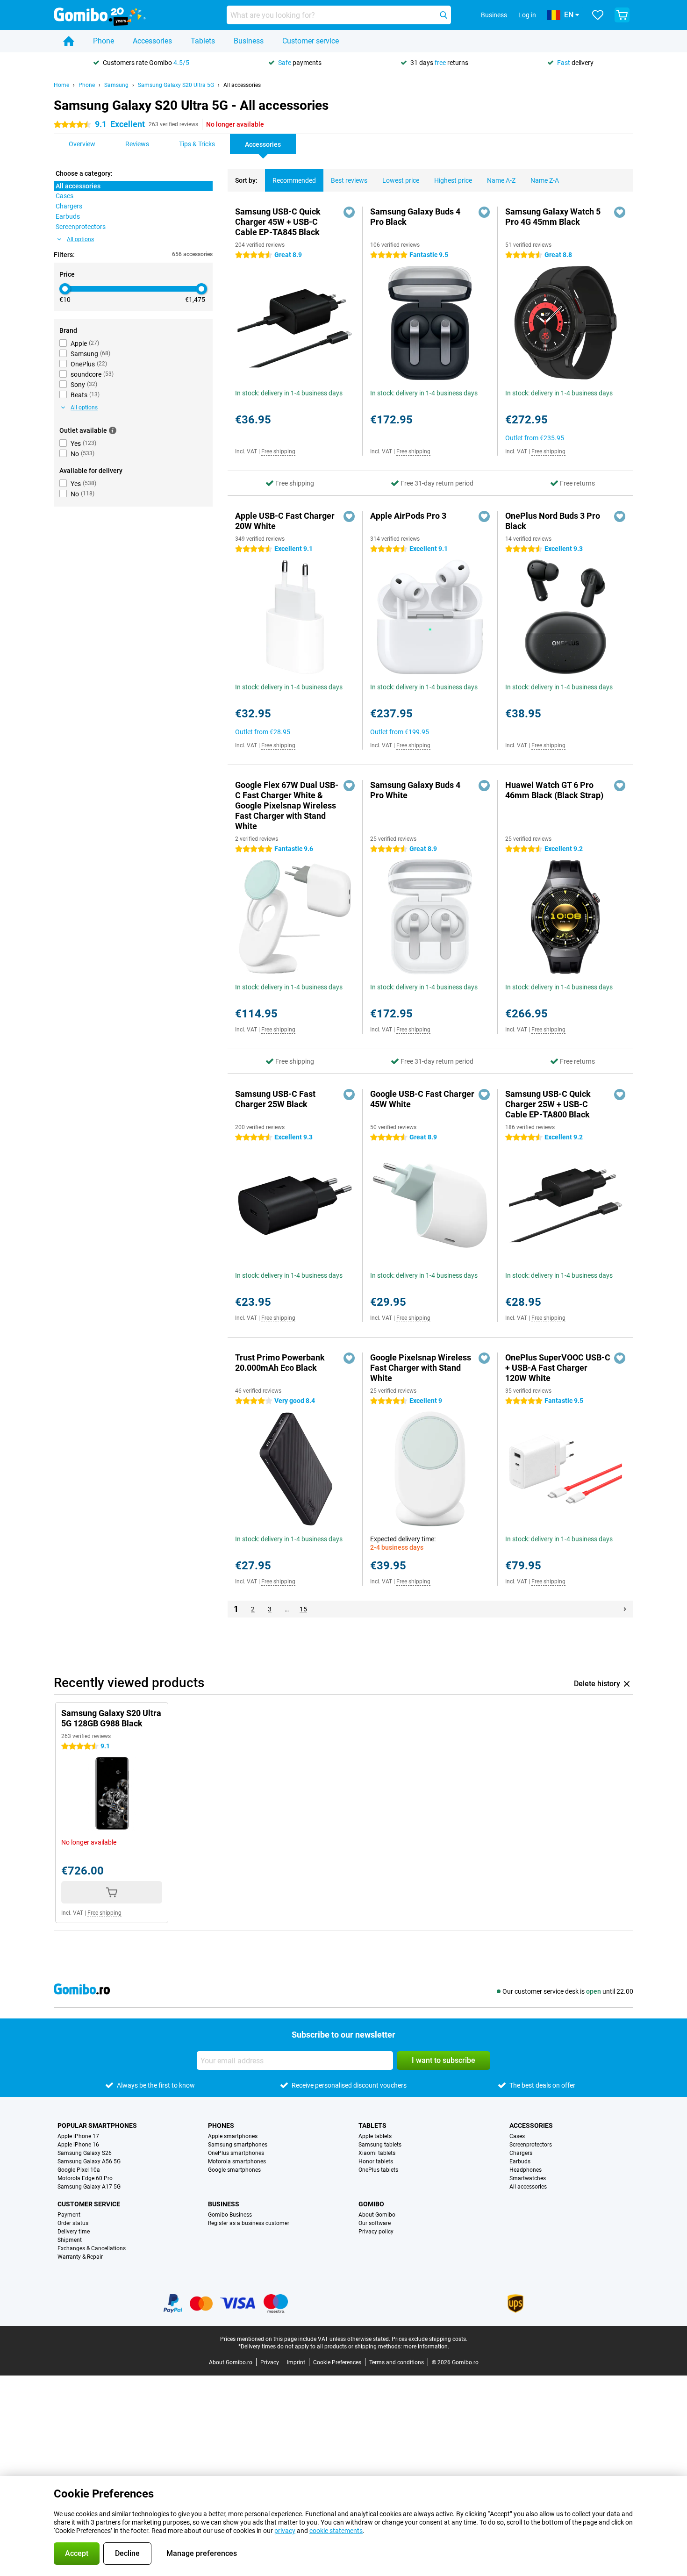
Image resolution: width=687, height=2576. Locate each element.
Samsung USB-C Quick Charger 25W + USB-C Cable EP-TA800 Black (548, 1104)
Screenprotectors (531, 2145)
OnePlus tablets (378, 2170)
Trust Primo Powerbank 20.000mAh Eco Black (280, 1363)
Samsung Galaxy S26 (85, 2153)
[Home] (69, 41)
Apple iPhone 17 (78, 2136)
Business (249, 41)
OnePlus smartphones (236, 2153)
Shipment (70, 2240)
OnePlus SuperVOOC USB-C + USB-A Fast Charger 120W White (558, 1368)
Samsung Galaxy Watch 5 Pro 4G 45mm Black (553, 217)
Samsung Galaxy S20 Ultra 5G (176, 85)
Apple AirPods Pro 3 (408, 516)
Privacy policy (376, 2232)
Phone (104, 41)
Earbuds (520, 2161)
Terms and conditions (397, 2362)
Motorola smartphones (237, 2161)
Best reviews (349, 180)
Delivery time (74, 2232)
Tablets (203, 41)
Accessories (152, 41)
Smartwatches (528, 2178)
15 (303, 1609)
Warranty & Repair (80, 2257)
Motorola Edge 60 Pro (85, 2178)
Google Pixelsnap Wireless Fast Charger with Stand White (421, 1368)
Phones (221, 2125)
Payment (69, 2215)
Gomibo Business (230, 2215)
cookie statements (336, 2531)
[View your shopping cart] (622, 15)
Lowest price (401, 180)
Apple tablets (375, 2136)
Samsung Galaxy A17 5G (89, 2187)
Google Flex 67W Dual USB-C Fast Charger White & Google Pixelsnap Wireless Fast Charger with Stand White (287, 805)
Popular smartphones (97, 2125)
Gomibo (371, 2204)
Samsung (116, 85)
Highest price (453, 180)
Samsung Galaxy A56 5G (89, 2161)
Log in (527, 15)
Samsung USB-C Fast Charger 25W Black (275, 1099)
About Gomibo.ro (231, 2362)
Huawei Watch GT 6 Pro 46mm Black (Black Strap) (554, 790)
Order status (73, 2223)
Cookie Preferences (337, 2362)
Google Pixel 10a (79, 2170)
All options (80, 239)
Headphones (526, 2170)
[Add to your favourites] (349, 212)
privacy (285, 2531)
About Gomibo (377, 2215)
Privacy (270, 2362)
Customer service (311, 41)
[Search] (444, 15)
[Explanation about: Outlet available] (113, 430)
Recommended (294, 180)
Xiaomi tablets (377, 2153)
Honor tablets (376, 2161)
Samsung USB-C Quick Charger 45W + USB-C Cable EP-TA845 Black (278, 222)
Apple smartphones (233, 2136)
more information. (426, 2347)
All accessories (242, 85)
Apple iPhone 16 (78, 2145)
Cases (517, 2136)
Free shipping (278, 451)
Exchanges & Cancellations (92, 2248)
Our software (375, 2223)
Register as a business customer (249, 2223)
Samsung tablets (380, 2145)
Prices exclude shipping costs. (429, 2339)
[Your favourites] (598, 15)
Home (61, 85)
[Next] (625, 1609)
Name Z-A (545, 180)
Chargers (521, 2153)
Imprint (296, 2362)
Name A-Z (501, 180)
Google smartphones (234, 2170)
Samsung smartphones (238, 2145)
